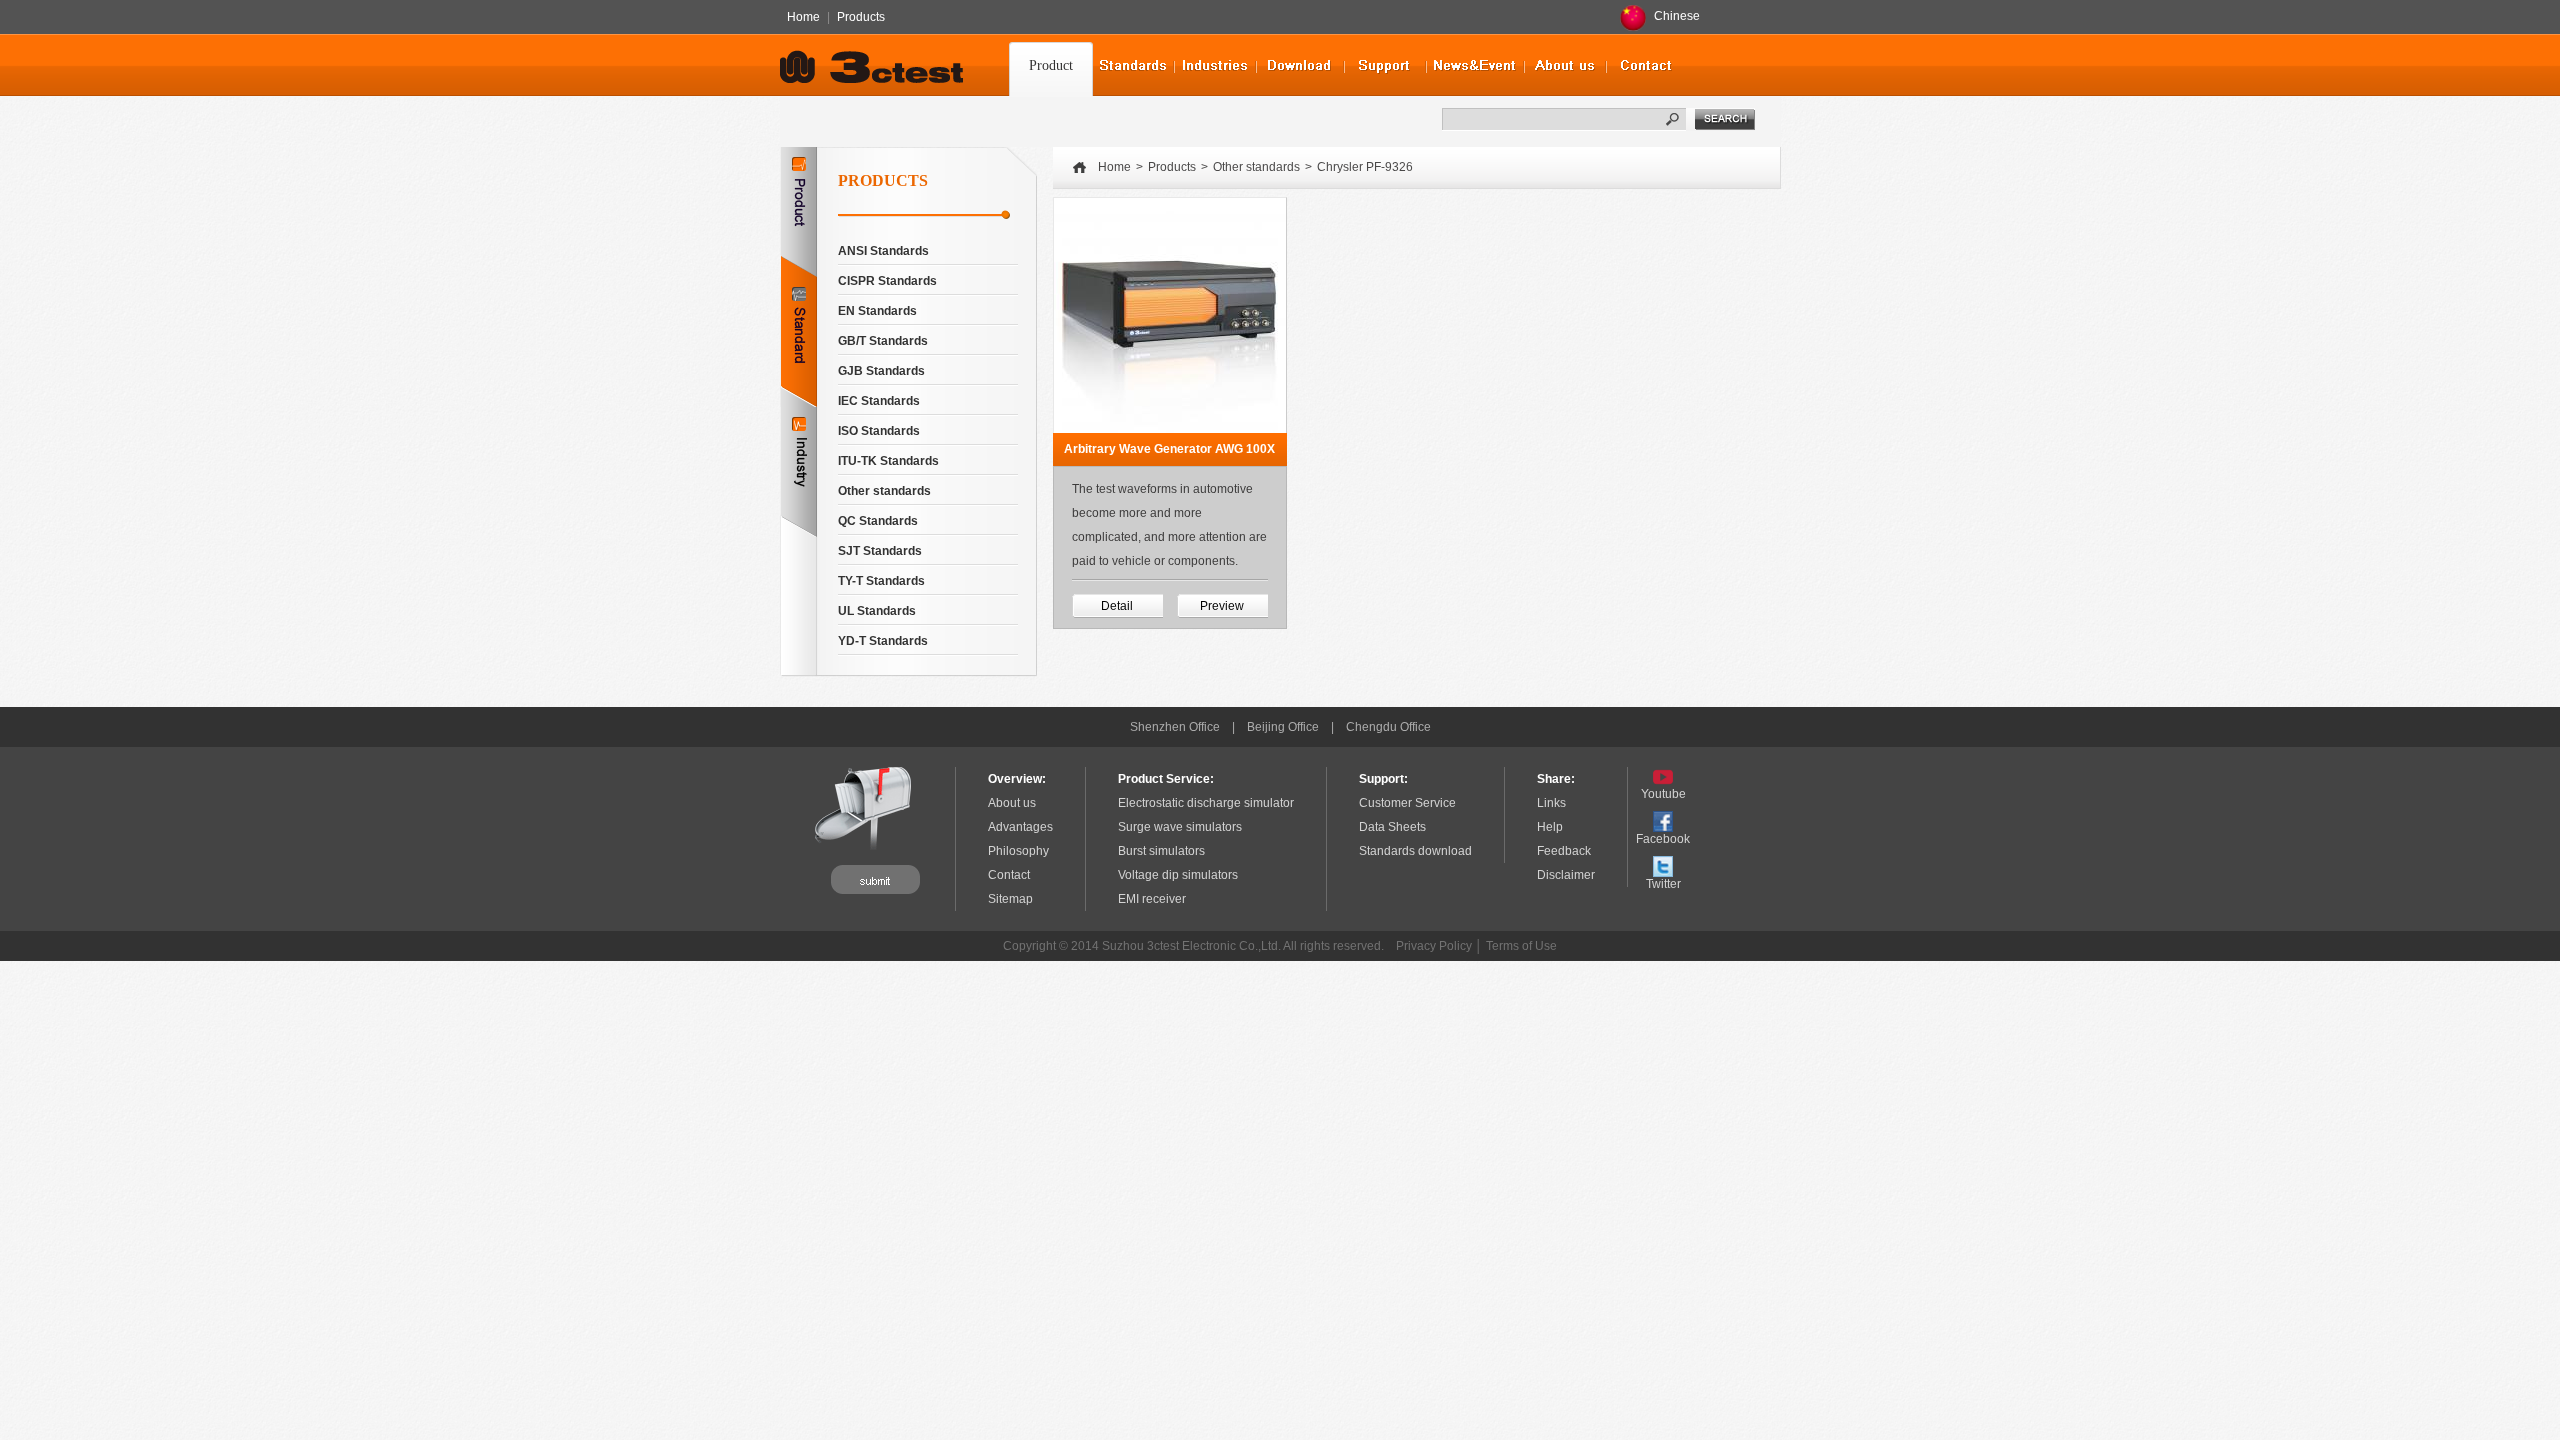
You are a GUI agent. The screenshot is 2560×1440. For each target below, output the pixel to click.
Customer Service (1407, 803)
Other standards (884, 491)
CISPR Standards (887, 281)
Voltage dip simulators (1178, 875)
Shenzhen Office (1175, 727)
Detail (1117, 606)
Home (803, 17)
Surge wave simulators (1180, 827)
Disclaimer (1566, 875)
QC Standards (878, 521)
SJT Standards (880, 551)
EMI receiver (1152, 899)
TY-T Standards (881, 581)
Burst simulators (1161, 851)
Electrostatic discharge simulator (1206, 803)
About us (1012, 803)
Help (1550, 827)
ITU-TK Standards (888, 461)
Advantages (1020, 827)
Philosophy (1018, 851)
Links (1551, 803)
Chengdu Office (1388, 727)
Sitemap (1010, 899)
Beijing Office (1283, 727)
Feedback (1564, 851)
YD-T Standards (883, 641)
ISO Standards (879, 431)
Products (861, 17)
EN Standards (877, 311)
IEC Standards (879, 401)
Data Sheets (1392, 827)
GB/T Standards (883, 341)
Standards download (1415, 851)
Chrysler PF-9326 (1365, 167)
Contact (1009, 875)
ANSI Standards (883, 251)
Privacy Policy (1434, 946)
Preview (1222, 606)
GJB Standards (881, 371)
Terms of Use (1521, 946)
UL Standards (877, 611)
